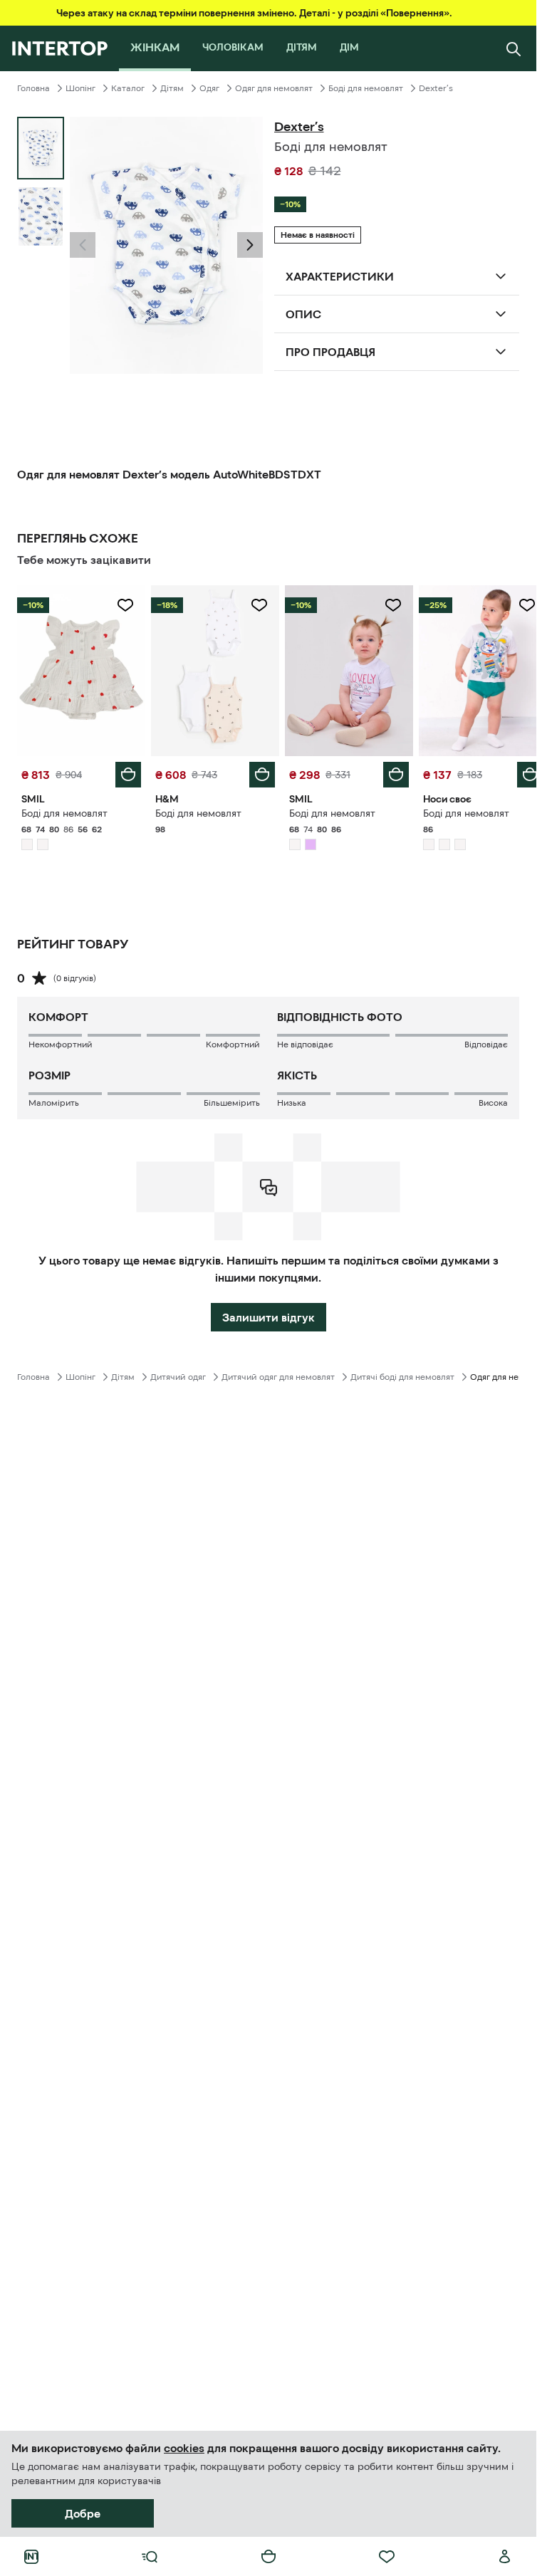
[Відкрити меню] (150, 2557)
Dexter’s (436, 88)
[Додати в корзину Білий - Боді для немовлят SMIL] (125, 771)
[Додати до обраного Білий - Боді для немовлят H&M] (254, 605)
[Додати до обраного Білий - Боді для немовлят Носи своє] (516, 605)
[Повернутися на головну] (59, 48)
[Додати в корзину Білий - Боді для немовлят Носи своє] (519, 771)
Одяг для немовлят (274, 88)
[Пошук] (514, 48)
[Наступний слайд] (250, 245)
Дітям (172, 88)
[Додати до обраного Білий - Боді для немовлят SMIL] (123, 605)
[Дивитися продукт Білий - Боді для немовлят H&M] (211, 669)
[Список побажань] (387, 2557)
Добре (83, 2513)
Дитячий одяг (178, 1373)
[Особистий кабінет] (505, 2557)
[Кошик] (269, 2557)
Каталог (128, 88)
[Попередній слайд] (83, 245)
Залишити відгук (269, 1314)
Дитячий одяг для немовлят (278, 1373)
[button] (83, 245)
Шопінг (80, 88)
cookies (184, 2448)
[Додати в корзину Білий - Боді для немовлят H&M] (257, 771)
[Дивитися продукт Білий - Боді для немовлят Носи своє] (474, 669)
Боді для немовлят (366, 88)
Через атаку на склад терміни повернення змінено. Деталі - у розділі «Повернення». (254, 13)
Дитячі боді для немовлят (402, 1373)
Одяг (209, 88)
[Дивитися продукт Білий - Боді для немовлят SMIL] (80, 669)
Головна (33, 88)
